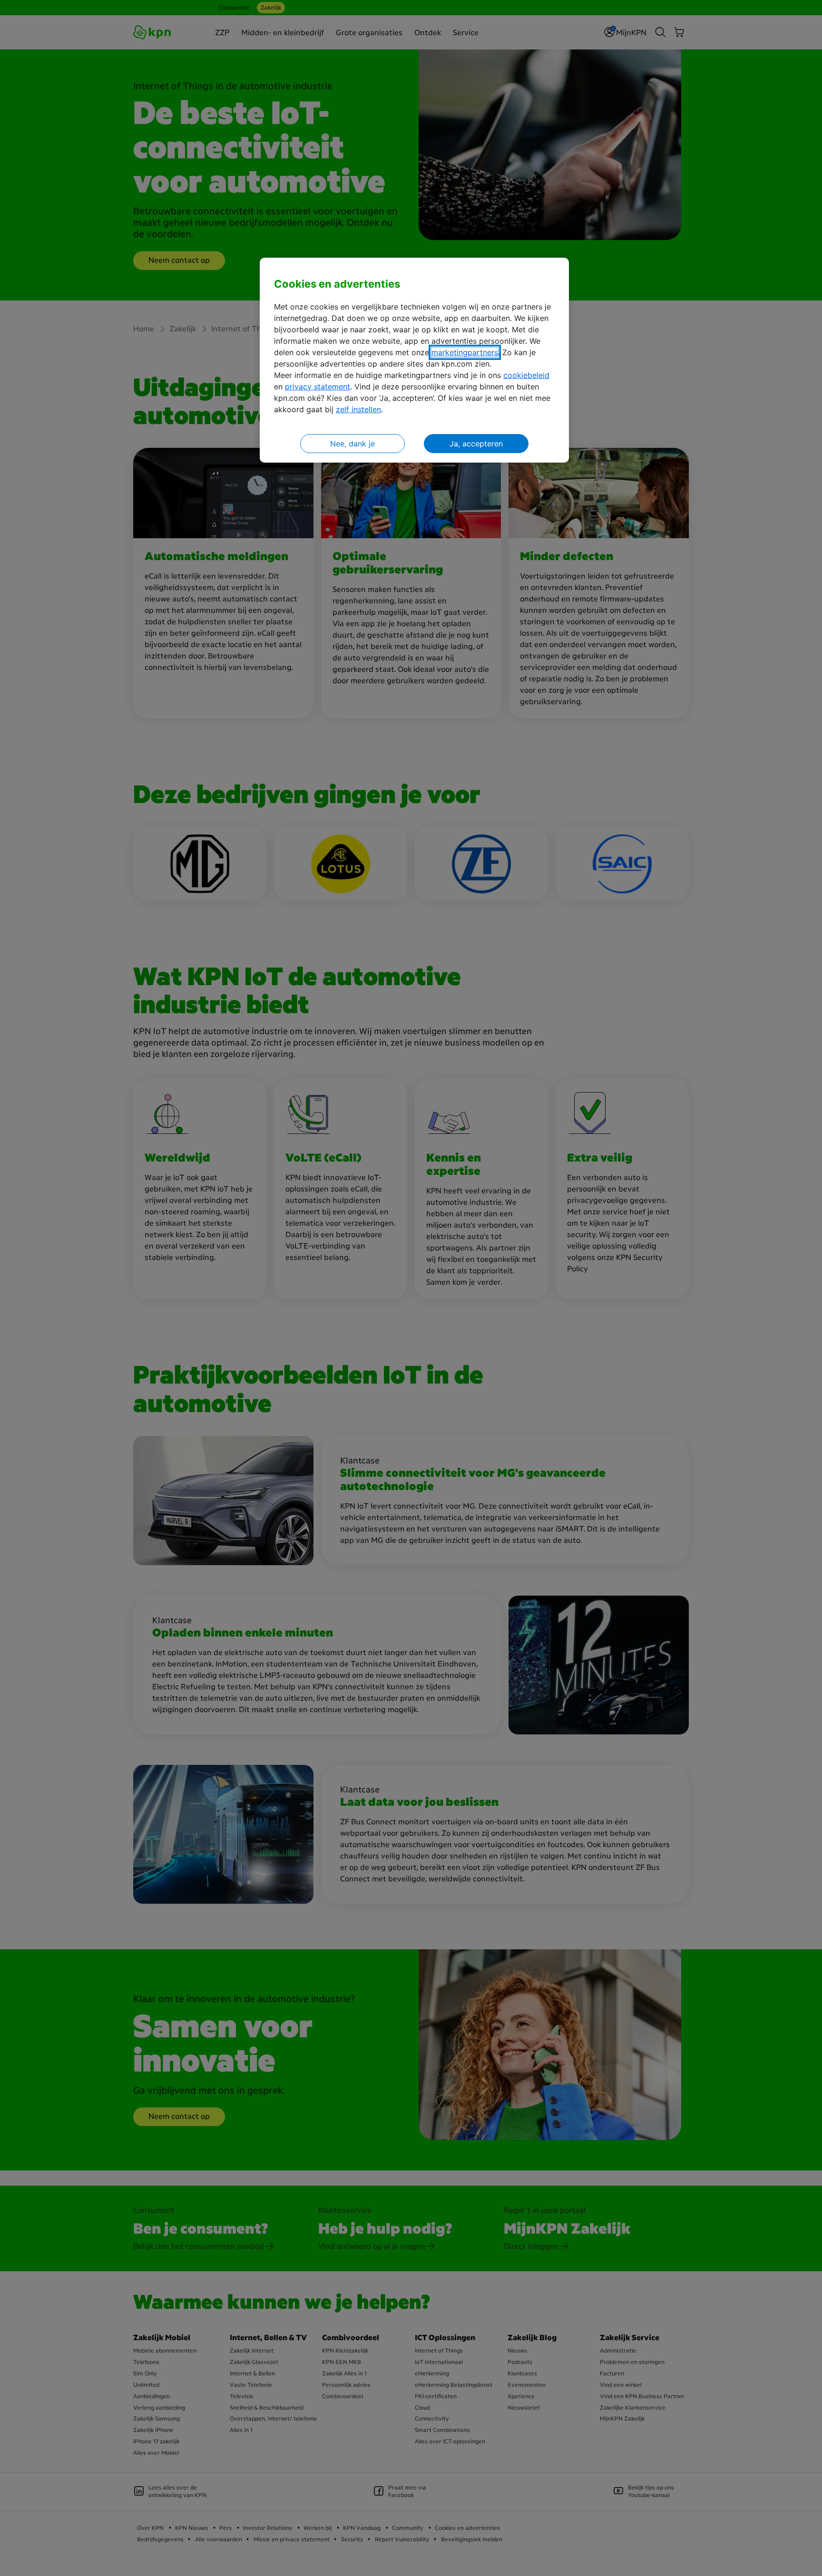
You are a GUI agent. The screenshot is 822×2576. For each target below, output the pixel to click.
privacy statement (318, 387)
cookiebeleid (526, 375)
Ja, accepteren (476, 444)
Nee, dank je (352, 444)
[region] (414, 360)
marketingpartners (465, 352)
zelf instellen (358, 409)
